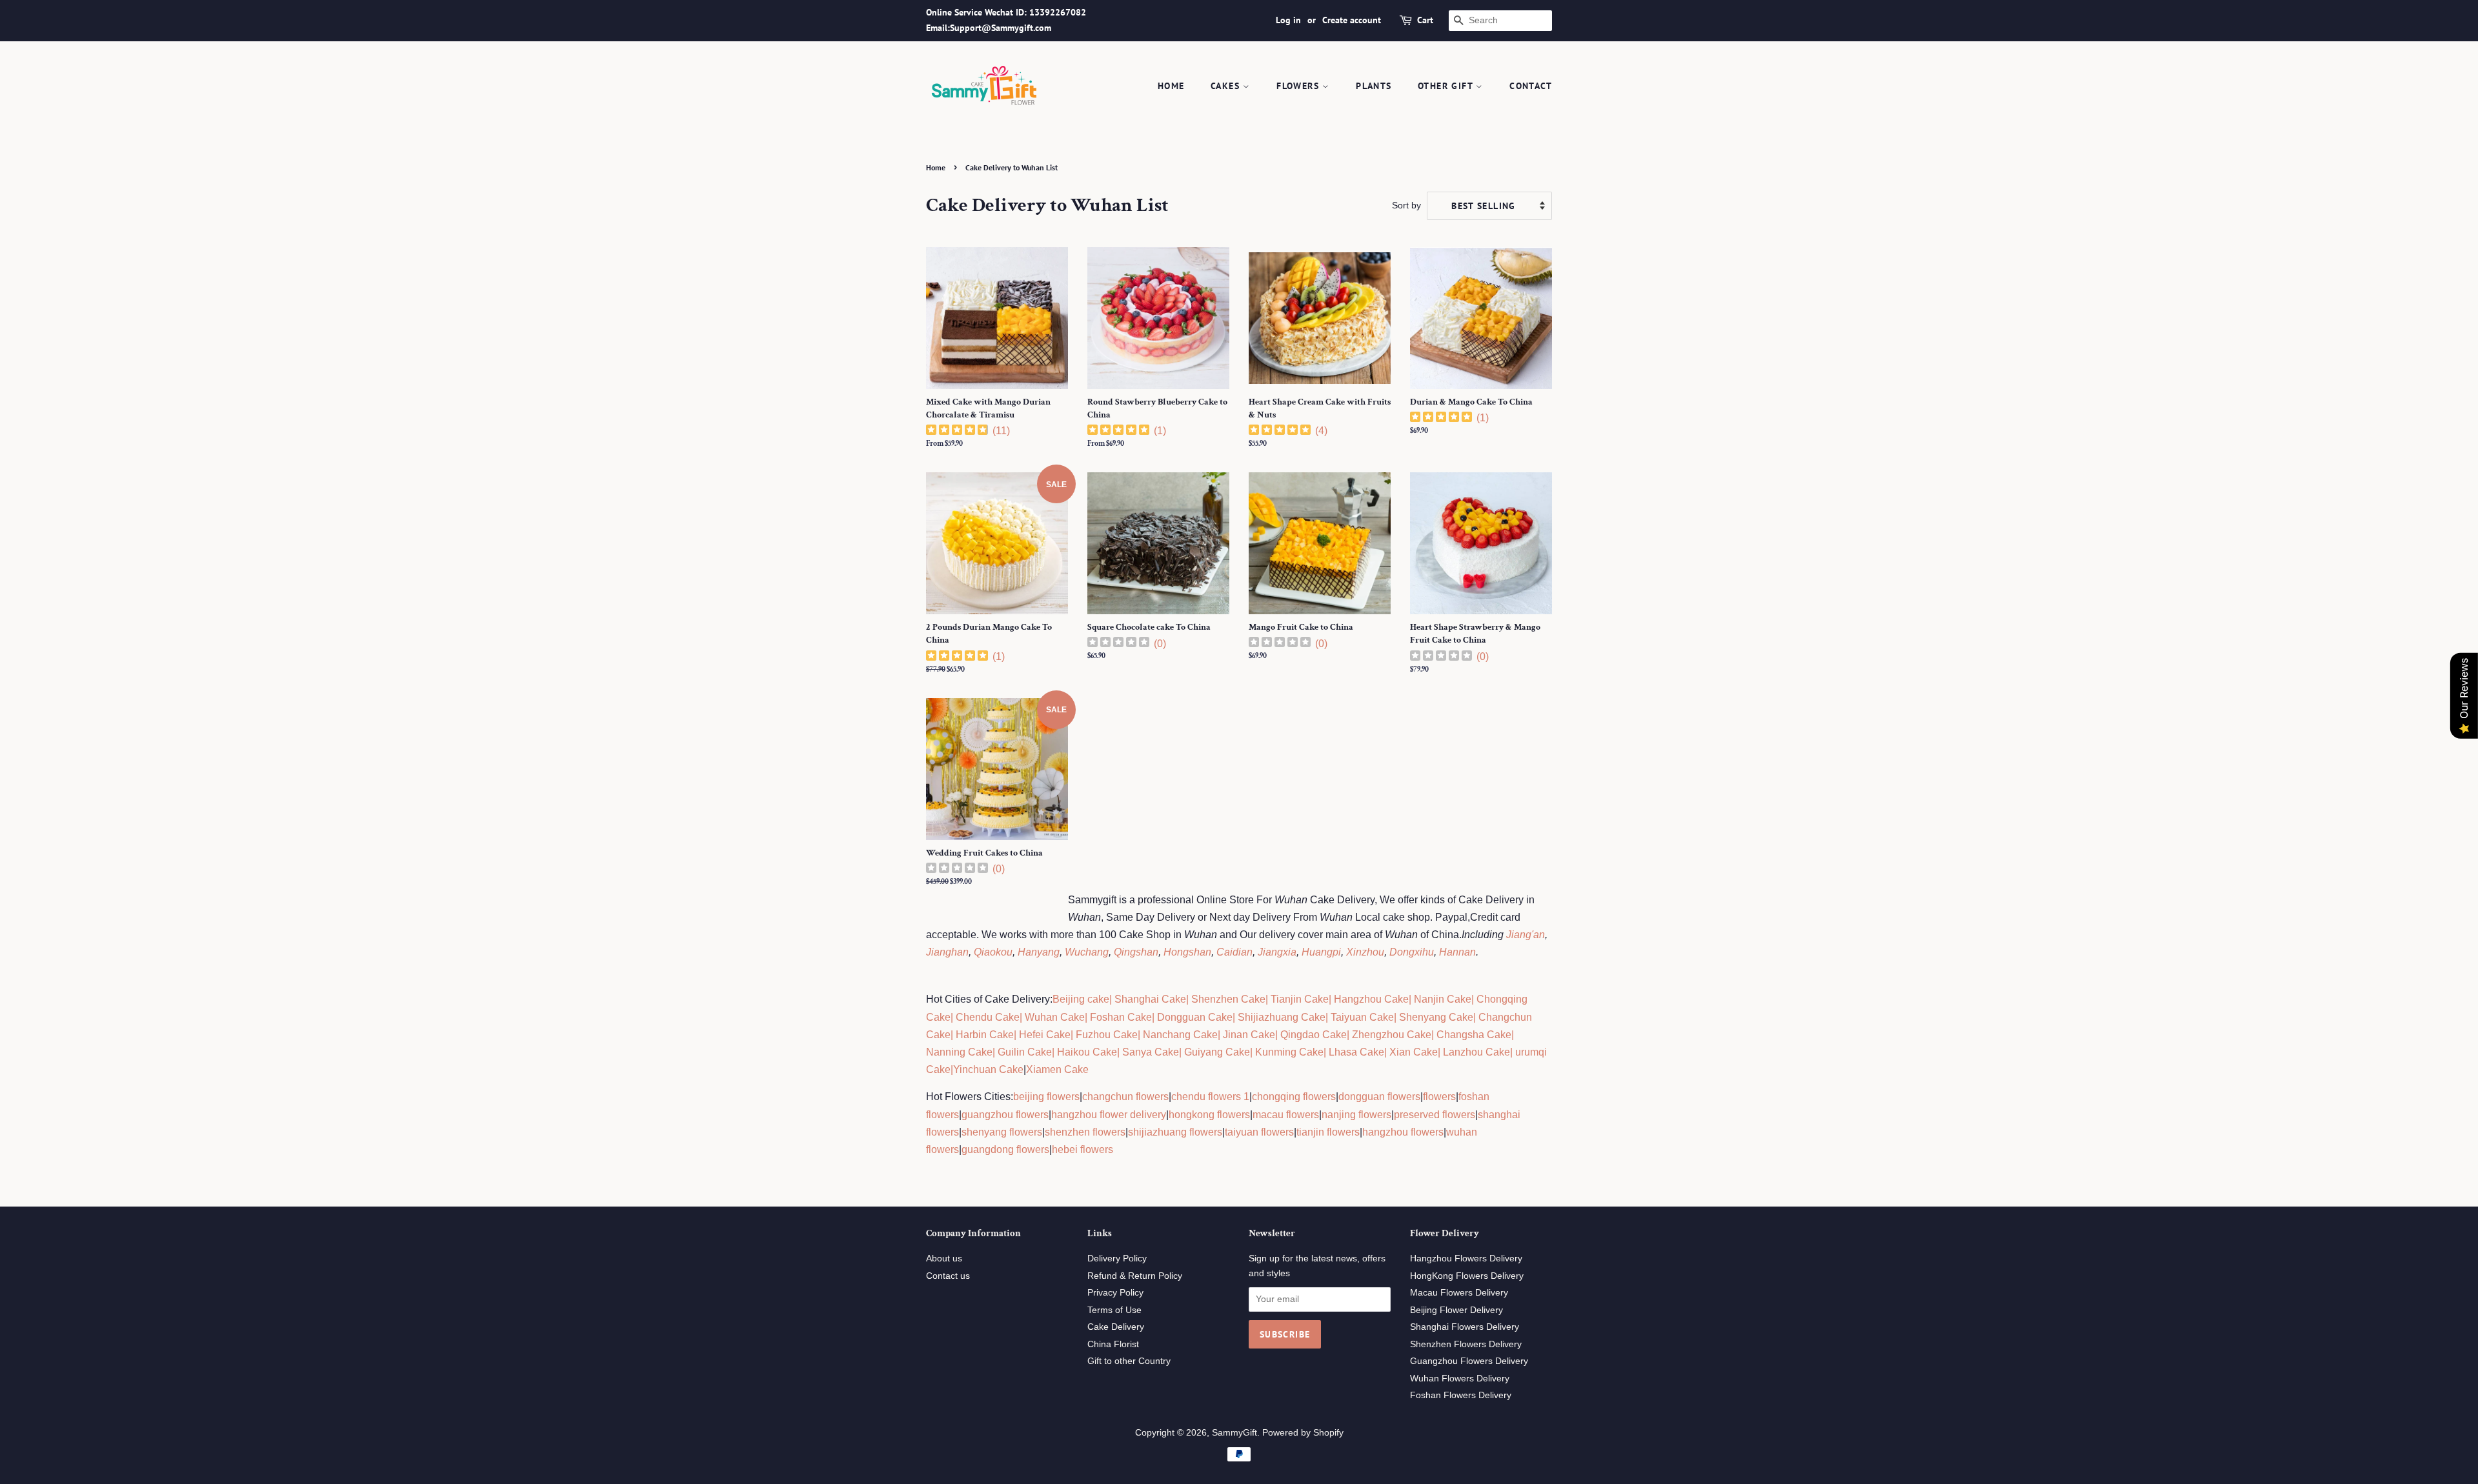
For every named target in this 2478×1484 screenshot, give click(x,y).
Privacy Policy (1115, 1293)
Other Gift (1447, 86)
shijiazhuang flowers (1175, 1132)
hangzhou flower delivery (1109, 1115)
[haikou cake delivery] (1056, 1052)
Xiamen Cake (1057, 1069)
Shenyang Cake (1436, 1017)
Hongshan (1187, 952)
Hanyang (1039, 952)
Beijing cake (1081, 999)
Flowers (1299, 86)
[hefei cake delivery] (1018, 1035)
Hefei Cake (1045, 1035)
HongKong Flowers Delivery (1467, 1276)
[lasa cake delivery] (1327, 1052)
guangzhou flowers (1005, 1115)
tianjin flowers (1328, 1132)
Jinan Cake (1249, 1035)
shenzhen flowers (1085, 1132)
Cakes (1227, 86)
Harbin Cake (983, 1035)
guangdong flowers (1005, 1149)
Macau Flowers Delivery (1459, 1293)
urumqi (1530, 1052)
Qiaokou (993, 952)
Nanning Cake (959, 1052)
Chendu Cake (988, 1017)
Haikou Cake (1087, 1052)
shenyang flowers (1002, 1132)
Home (1171, 86)
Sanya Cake (1151, 1052)
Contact (1531, 86)
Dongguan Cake (1195, 1017)
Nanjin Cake (1443, 999)
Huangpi (1321, 952)
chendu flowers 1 (1210, 1097)
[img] (957, 431)
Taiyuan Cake (1362, 1017)
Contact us (948, 1276)
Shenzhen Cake (1228, 999)
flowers (1439, 1097)
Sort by (1406, 205)
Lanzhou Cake (1476, 1052)
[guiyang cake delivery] (1183, 1052)
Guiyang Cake (1217, 1052)
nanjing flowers (1356, 1115)
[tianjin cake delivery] (1269, 999)
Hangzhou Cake (1370, 999)
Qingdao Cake (1312, 1035)
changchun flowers (1125, 1097)
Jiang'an (1526, 935)
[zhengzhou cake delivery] (1351, 1035)
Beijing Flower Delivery (1456, 1310)
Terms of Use (1114, 1310)
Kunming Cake (1288, 1052)
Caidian (1234, 952)
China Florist (1113, 1344)
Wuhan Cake (1055, 1017)
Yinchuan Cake (988, 1069)
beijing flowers (1046, 1097)
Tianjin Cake (1300, 999)
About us (944, 1258)
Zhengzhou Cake (1392, 1035)
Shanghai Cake (1149, 999)
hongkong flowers (1209, 1115)
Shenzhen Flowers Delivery (1466, 1344)
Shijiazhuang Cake (1280, 1017)
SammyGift (1234, 1433)
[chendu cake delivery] (954, 1017)
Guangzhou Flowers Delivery (1469, 1361)
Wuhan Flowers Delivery (1460, 1379)
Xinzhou (1365, 952)
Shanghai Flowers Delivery (1465, 1327)
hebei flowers (1083, 1149)
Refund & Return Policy (1135, 1276)
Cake (938, 1069)
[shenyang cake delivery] (1398, 1017)
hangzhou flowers (1403, 1132)
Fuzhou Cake (1105, 1035)
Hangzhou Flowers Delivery (1466, 1258)
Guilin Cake (1023, 1052)
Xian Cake (1414, 1052)
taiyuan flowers (1259, 1132)
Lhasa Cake (1356, 1052)
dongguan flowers (1379, 1097)
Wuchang (1087, 952)
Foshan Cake (1121, 1017)
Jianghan (947, 952)
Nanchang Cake (1180, 1035)
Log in (1288, 20)
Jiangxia (1277, 952)
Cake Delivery (1116, 1327)
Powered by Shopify (1303, 1433)
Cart (1425, 20)
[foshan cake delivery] (1089, 1017)
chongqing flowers (1294, 1097)
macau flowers (1286, 1115)
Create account (1352, 20)
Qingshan (1136, 952)
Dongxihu (1412, 952)
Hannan (1457, 952)
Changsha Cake (1473, 1035)
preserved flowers (1435, 1115)
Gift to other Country (1129, 1361)
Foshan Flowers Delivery (1461, 1395)
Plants (1374, 86)
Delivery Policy (1117, 1258)
